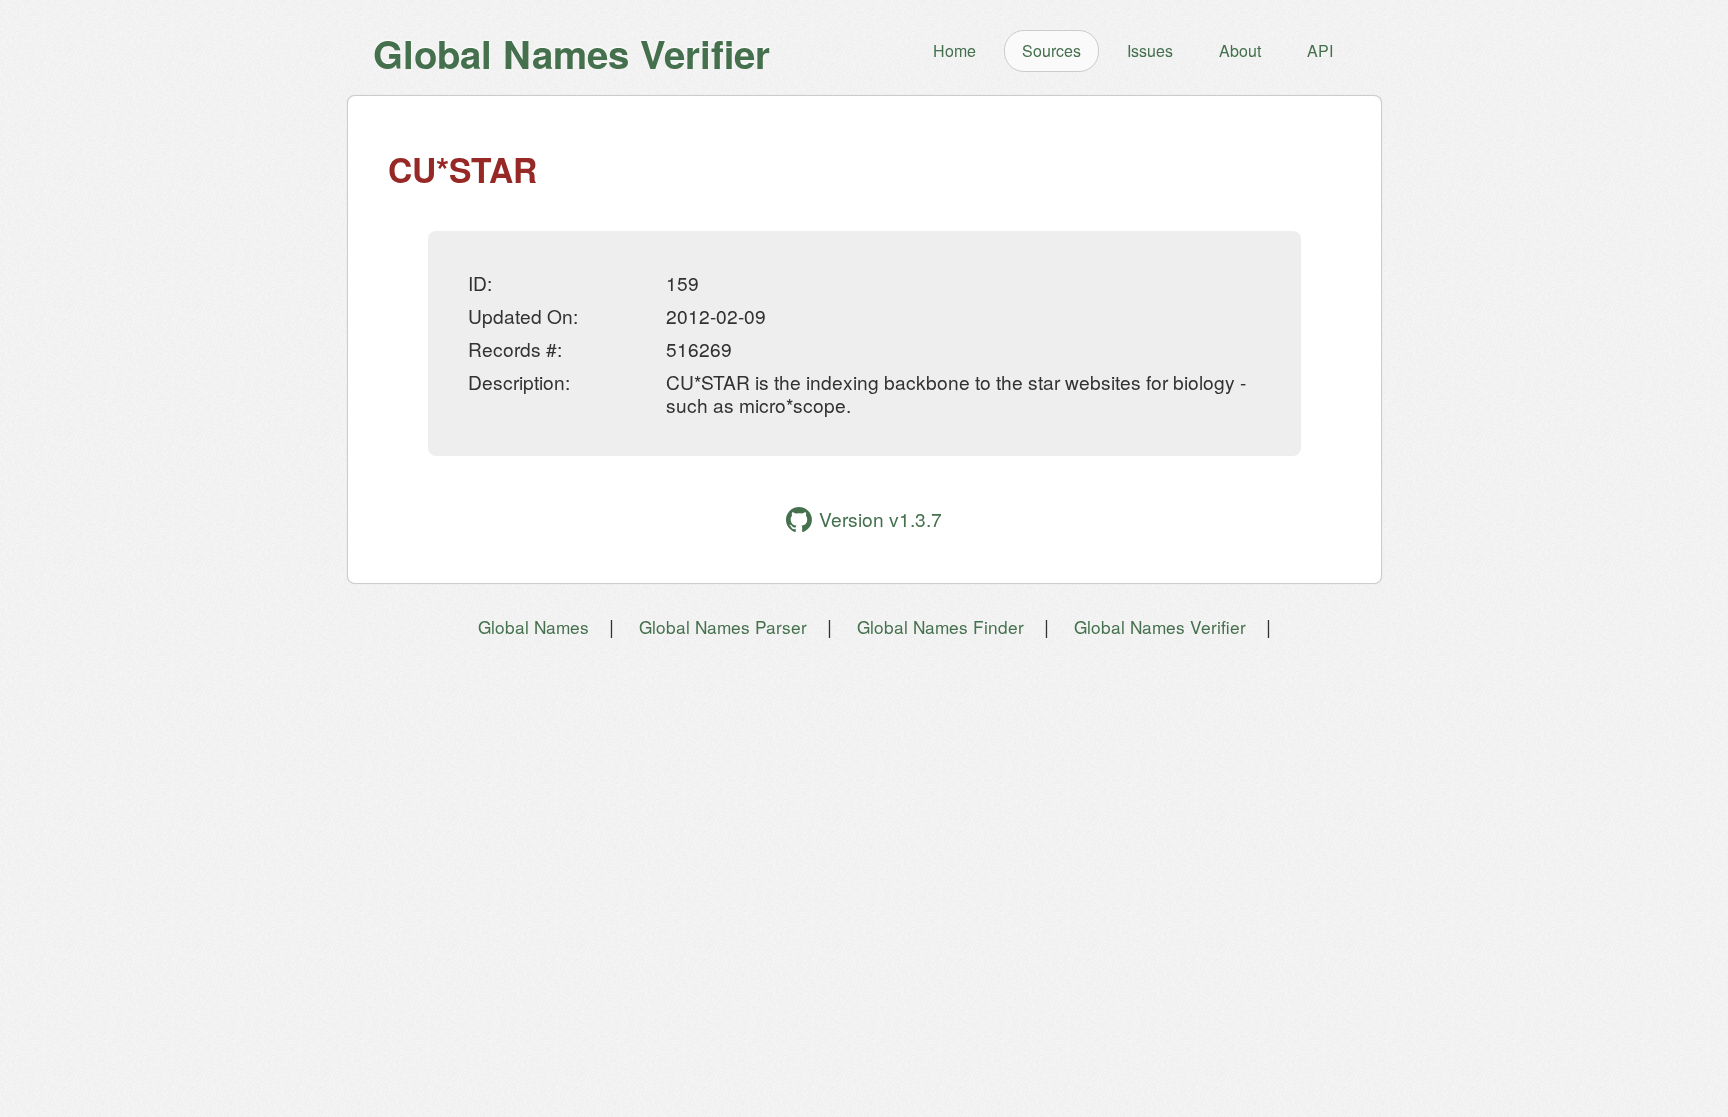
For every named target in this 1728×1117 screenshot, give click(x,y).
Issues (1150, 50)
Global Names (533, 626)
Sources (1051, 50)
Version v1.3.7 (880, 518)
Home (954, 50)
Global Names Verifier (1160, 626)
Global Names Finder (940, 626)
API (1320, 50)
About (1240, 50)
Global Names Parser (723, 626)
